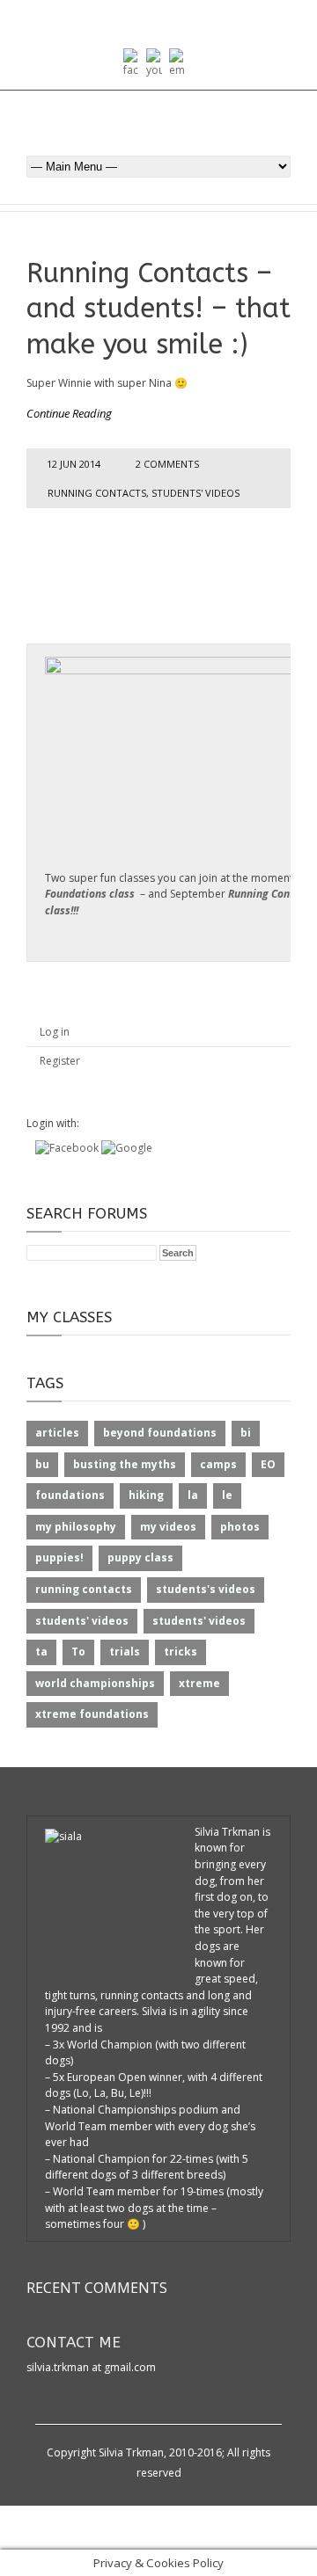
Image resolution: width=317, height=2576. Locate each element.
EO (268, 1464)
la (193, 1495)
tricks (181, 1652)
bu (42, 1464)
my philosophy (76, 1527)
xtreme (199, 1683)
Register (60, 1061)
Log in (55, 1032)
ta (41, 1652)
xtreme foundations (92, 1714)
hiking (146, 1495)
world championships (95, 1683)
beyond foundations (160, 1433)
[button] (68, 1148)
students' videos (195, 493)
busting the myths (125, 1464)
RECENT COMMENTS (97, 2288)
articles (57, 1433)
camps (218, 1464)
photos (240, 1527)
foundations (70, 1495)
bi (246, 1433)
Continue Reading (69, 413)
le (227, 1495)
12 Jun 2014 (74, 464)
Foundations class (90, 894)
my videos (168, 1527)
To (78, 1652)
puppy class (140, 1557)
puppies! (59, 1557)
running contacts (97, 493)
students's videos (206, 1589)
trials (125, 1652)
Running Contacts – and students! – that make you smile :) (158, 309)
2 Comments (167, 464)
